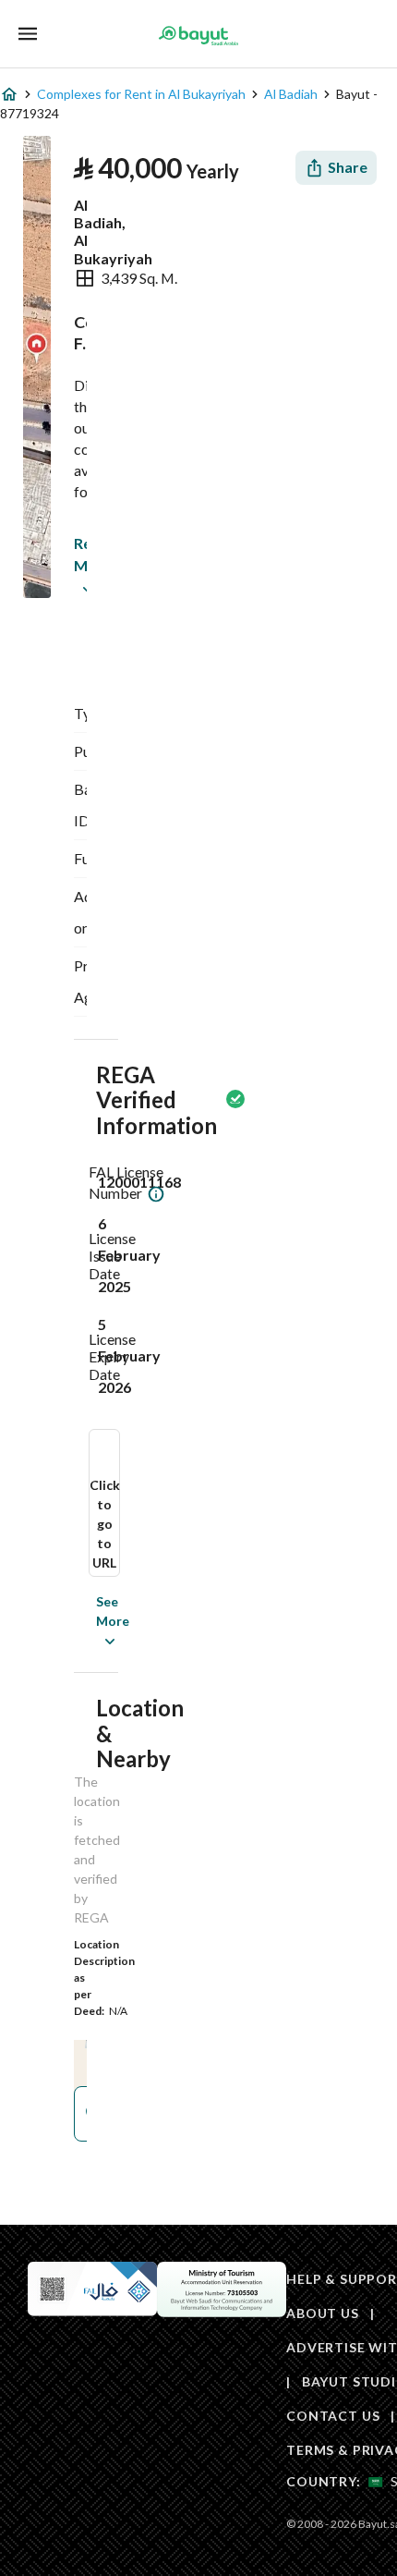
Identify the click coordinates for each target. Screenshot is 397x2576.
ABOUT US (323, 2313)
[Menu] (28, 34)
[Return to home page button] (198, 35)
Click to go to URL (105, 1524)
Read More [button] (78, 554)
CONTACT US (333, 2416)
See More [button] (85, 1621)
